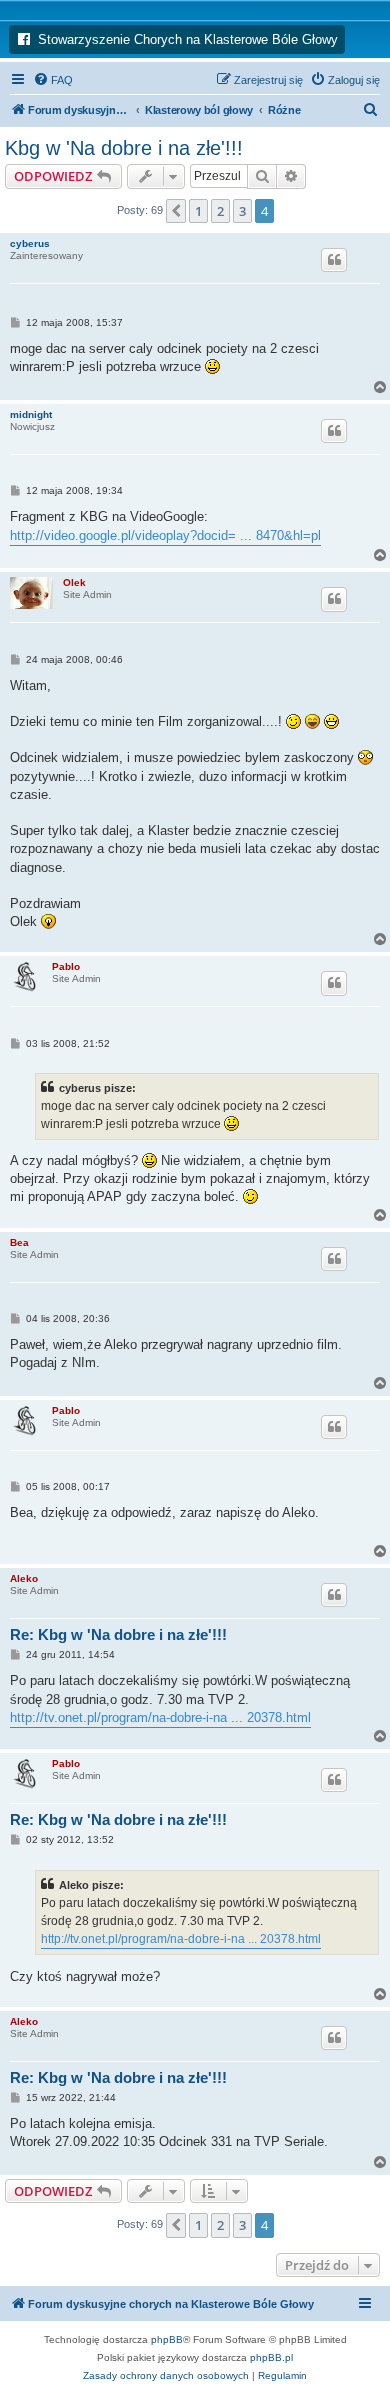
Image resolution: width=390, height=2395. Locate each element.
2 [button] (220, 211)
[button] (176, 211)
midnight (31, 414)
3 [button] (242, 211)
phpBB (167, 2339)
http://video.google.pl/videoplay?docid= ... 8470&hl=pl (165, 535)
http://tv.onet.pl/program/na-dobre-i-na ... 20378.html (160, 1717)
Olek (74, 582)
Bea (19, 1242)
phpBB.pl (271, 2357)
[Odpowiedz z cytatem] (334, 260)
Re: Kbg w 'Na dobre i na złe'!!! (118, 1634)
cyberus (30, 243)
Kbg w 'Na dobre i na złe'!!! (124, 148)
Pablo (66, 966)
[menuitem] (53, 80)
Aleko (24, 1578)
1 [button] (198, 211)
